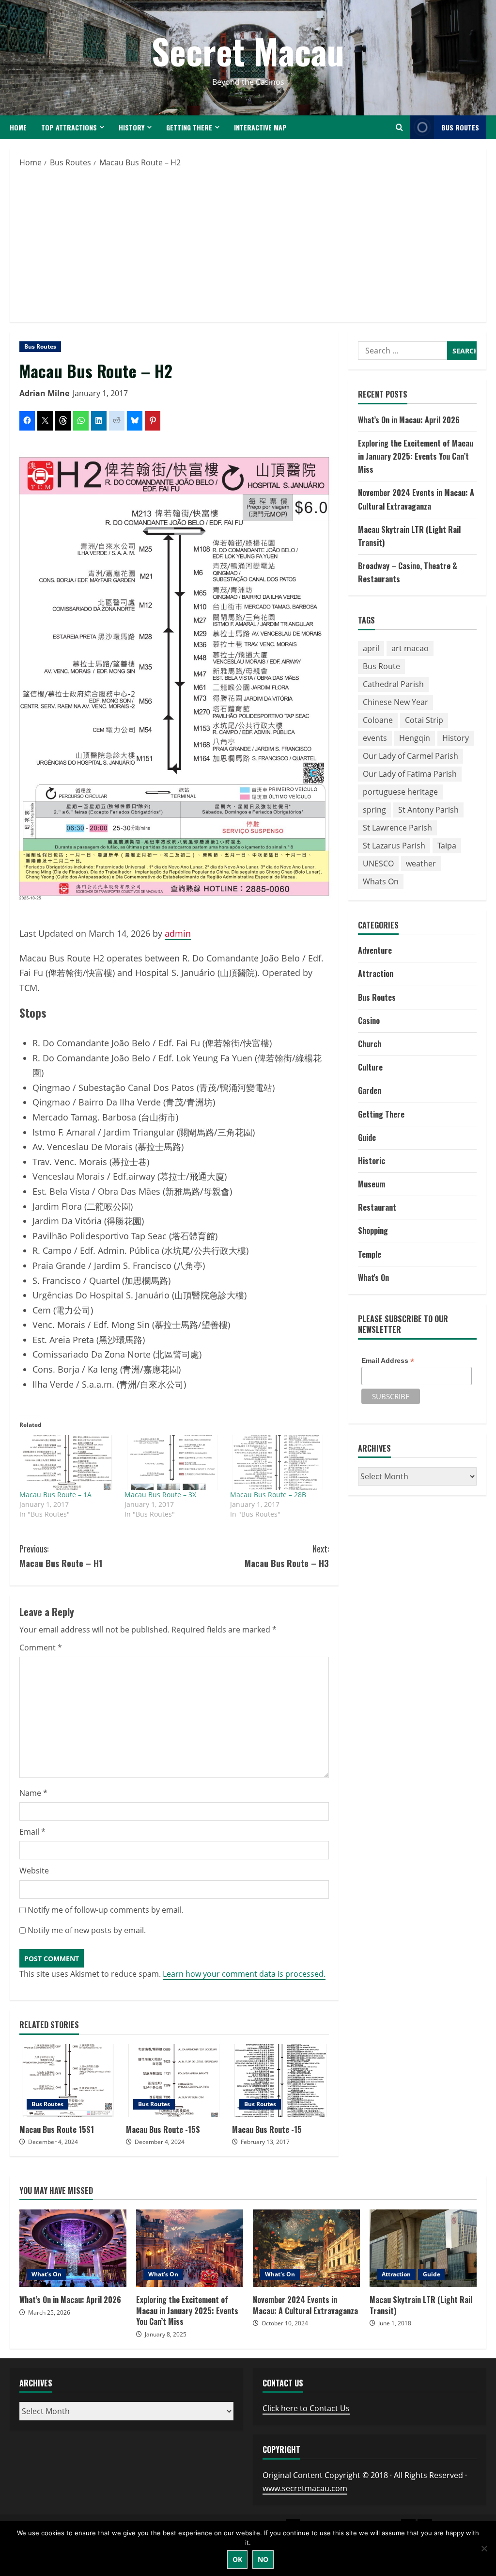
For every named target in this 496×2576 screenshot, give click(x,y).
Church (370, 1044)
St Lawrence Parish (397, 828)
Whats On (381, 881)
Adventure (375, 950)
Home (18, 127)
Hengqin (415, 738)
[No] (484, 2548)
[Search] (399, 127)
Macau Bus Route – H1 (61, 1556)
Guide (367, 1137)
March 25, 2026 (49, 2312)
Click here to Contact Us (306, 2408)
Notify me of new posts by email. (87, 1930)
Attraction (376, 974)
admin (178, 933)
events (375, 738)
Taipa (447, 846)
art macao (410, 648)
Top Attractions (69, 127)
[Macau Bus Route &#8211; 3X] (172, 1463)
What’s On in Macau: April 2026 (409, 420)
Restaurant (377, 1207)
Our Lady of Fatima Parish (410, 774)
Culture (370, 1067)
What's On (373, 1278)
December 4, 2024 (53, 2142)
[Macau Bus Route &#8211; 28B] (278, 1463)
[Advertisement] (248, 242)
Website (34, 1871)
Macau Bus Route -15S (174, 2080)
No (263, 2559)
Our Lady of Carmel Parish (411, 756)
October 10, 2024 (285, 2323)
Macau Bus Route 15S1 (68, 2080)
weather (421, 864)
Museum (372, 1184)
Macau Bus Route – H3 (287, 1556)
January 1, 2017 (100, 393)
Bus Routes (460, 127)
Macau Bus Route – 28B (268, 1495)
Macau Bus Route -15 (280, 2080)
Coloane (378, 720)
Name (33, 1793)
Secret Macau (248, 51)
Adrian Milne (44, 393)
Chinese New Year (395, 702)
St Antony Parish (428, 810)
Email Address (388, 1361)
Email (32, 1832)
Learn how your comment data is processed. (244, 1974)
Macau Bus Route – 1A (55, 1495)
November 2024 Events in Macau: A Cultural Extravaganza (306, 2248)
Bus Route (381, 666)
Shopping (373, 1231)
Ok (237, 2559)
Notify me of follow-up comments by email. (106, 1910)
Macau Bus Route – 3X (160, 1495)
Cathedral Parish (393, 684)
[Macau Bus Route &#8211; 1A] (67, 1463)
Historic (372, 1161)
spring (374, 810)
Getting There (189, 127)
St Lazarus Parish (394, 846)
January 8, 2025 (166, 2334)
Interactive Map (260, 127)
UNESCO (378, 864)
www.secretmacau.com (305, 2488)
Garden (370, 1090)
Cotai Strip (424, 720)
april (371, 648)
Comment (41, 1648)
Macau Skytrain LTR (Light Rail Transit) (423, 2248)
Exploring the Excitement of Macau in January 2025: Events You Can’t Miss (416, 456)
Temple (370, 1254)
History (132, 127)
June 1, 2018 (395, 2323)
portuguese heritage (400, 792)
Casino (369, 1021)
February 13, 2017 (265, 2142)
